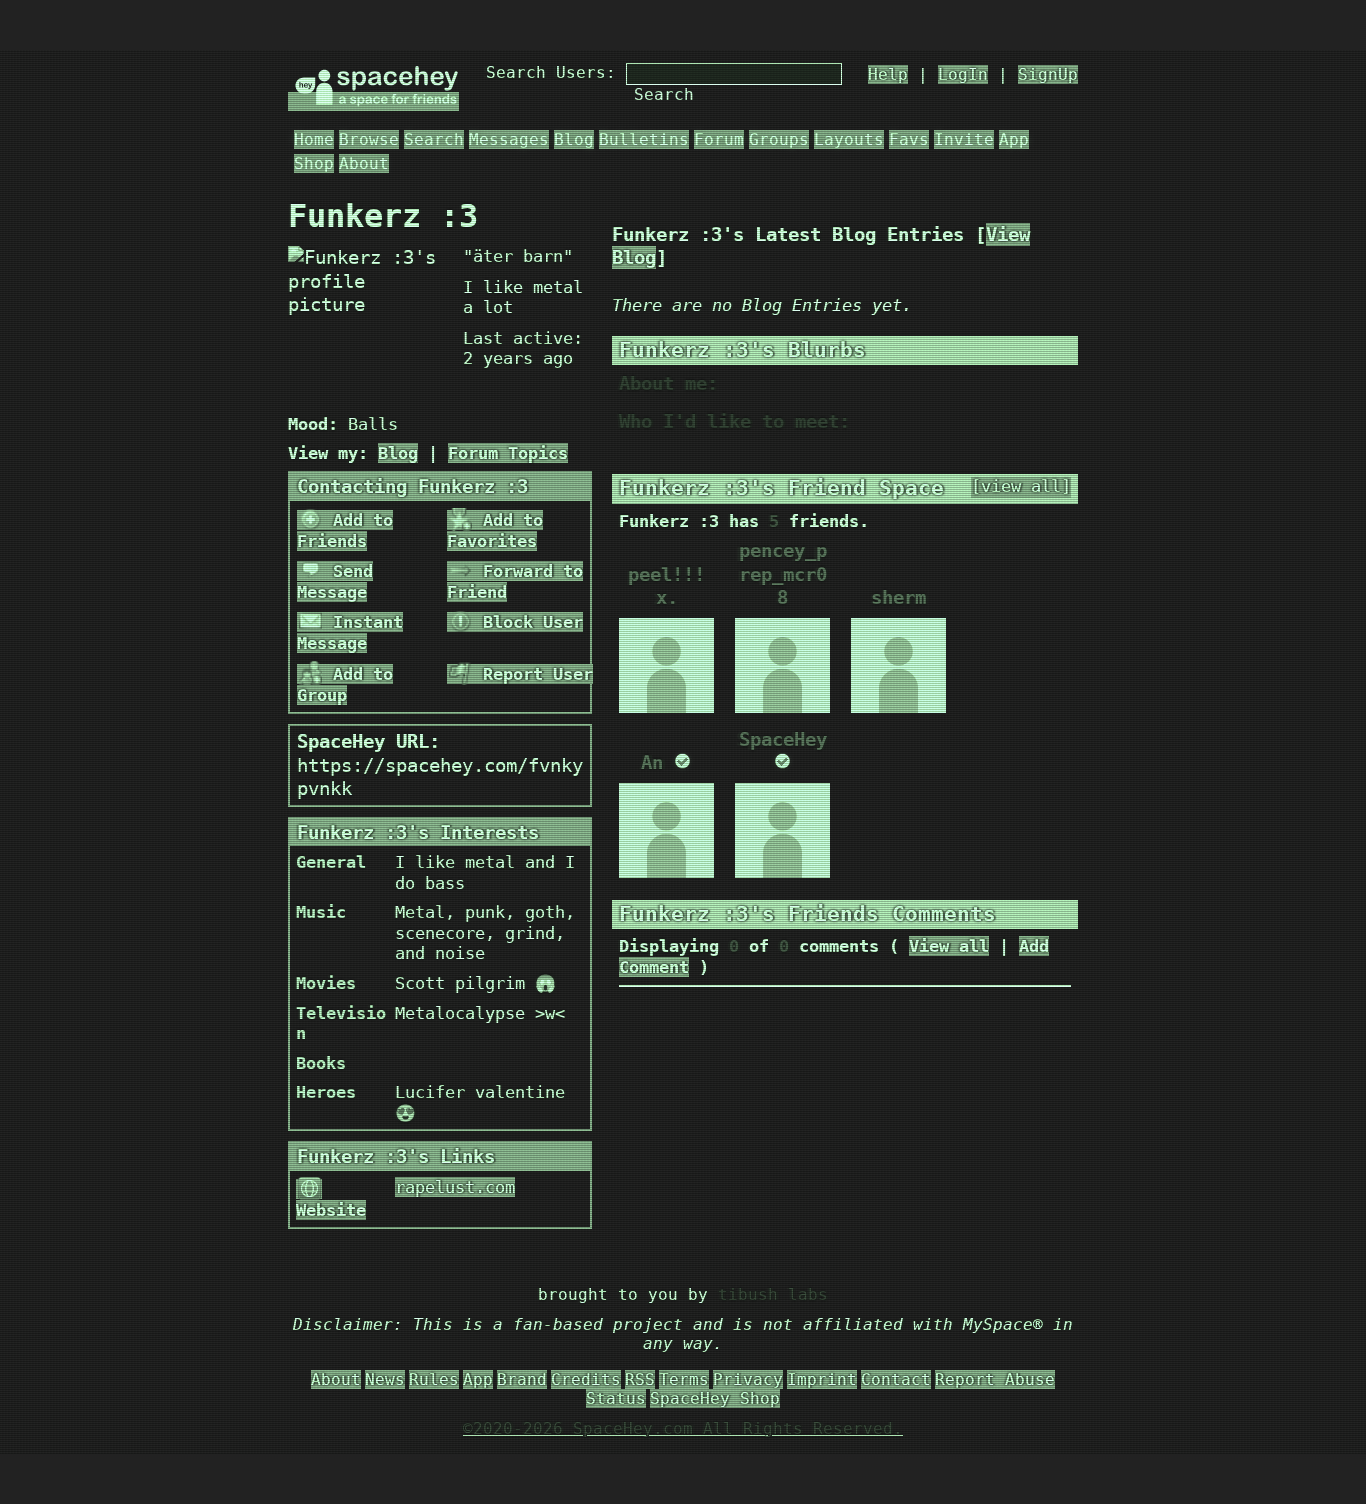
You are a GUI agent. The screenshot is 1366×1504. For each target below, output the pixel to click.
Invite (964, 139)
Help (888, 74)
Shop (314, 163)
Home (314, 139)
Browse (369, 139)
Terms (684, 1379)
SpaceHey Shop (715, 1398)
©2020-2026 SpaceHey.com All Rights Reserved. (683, 1428)
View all (949, 946)
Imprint (822, 1379)
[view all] (1021, 486)
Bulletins (644, 139)
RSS (640, 1379)
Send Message (335, 581)
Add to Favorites (495, 530)
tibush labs (773, 1294)
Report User (533, 674)
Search (664, 94)
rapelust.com (455, 1187)
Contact (896, 1379)
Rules (434, 1379)
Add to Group (345, 684)
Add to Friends (345, 530)
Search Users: (551, 72)
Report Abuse (995, 1379)
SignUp (1048, 74)
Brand (522, 1379)
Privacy (748, 1379)
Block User (528, 622)
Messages (509, 139)
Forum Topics (508, 453)
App (1014, 139)
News (385, 1379)
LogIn (963, 74)
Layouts (849, 139)
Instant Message (350, 632)
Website (331, 1210)
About (364, 163)
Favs (909, 139)
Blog (574, 139)
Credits (586, 1379)
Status (616, 1398)
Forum (719, 139)
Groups (779, 139)
